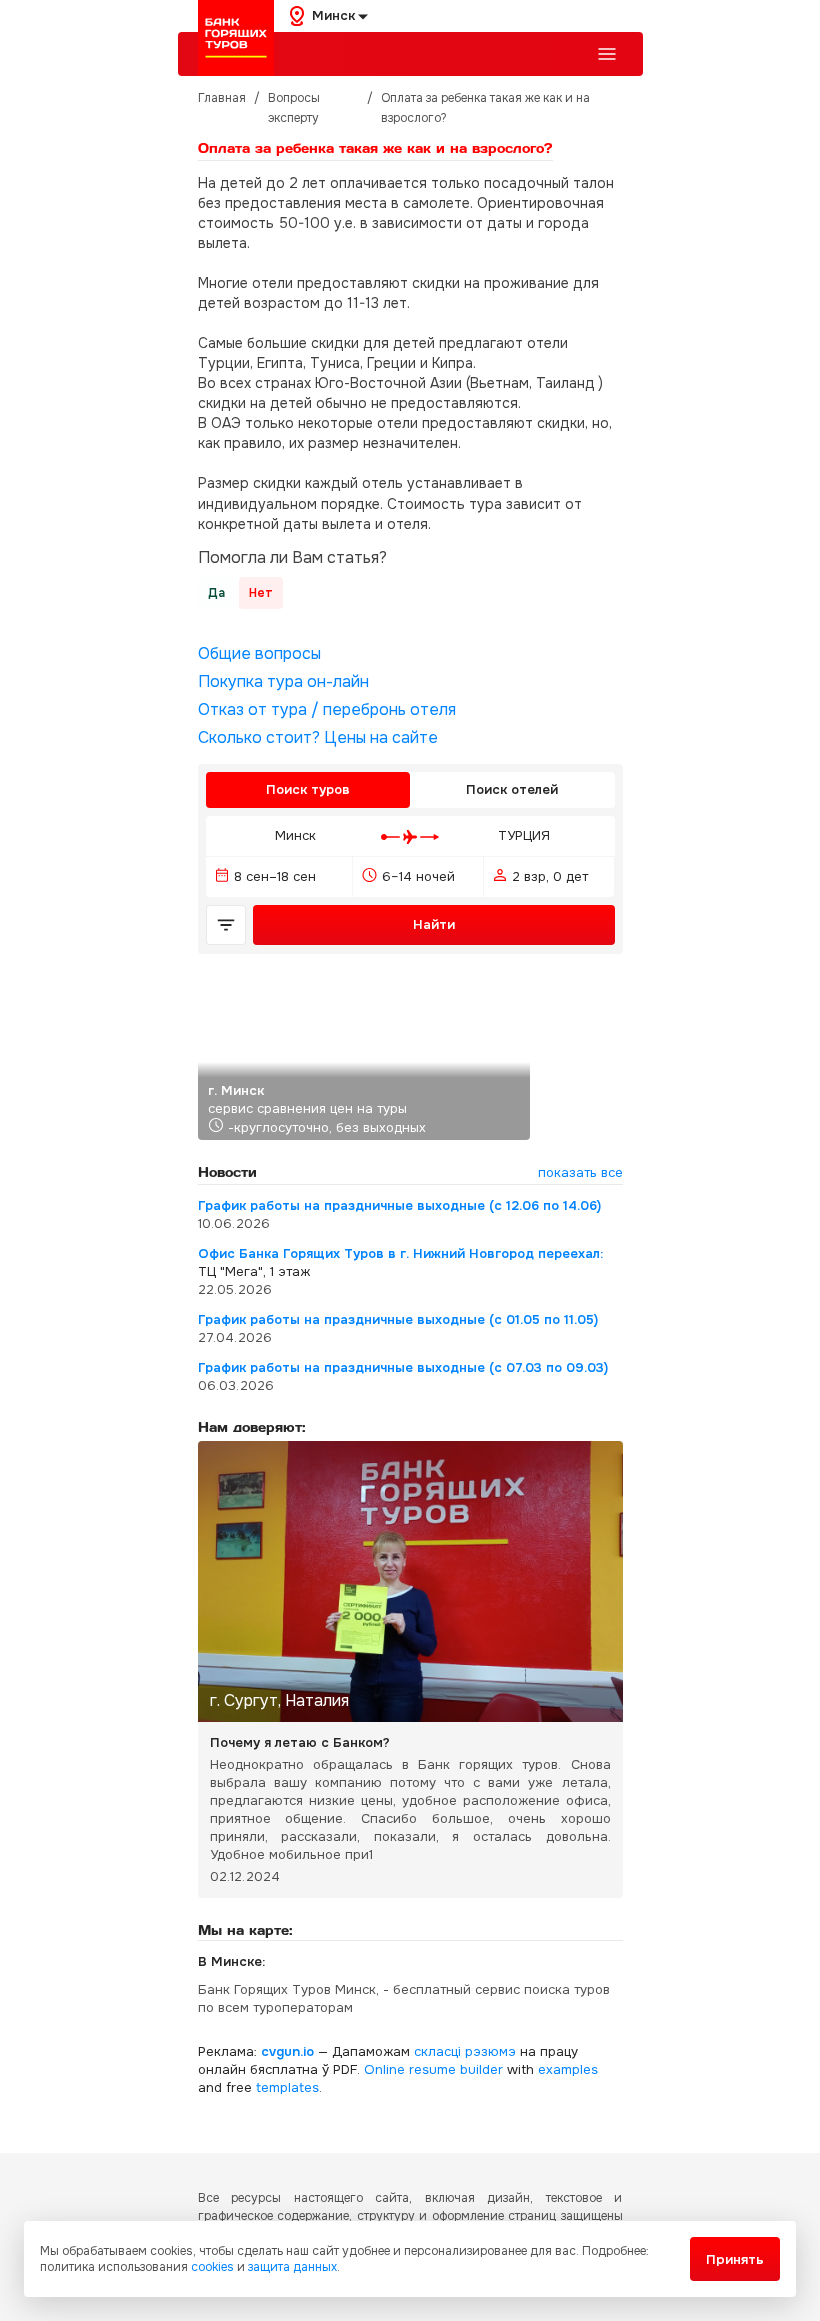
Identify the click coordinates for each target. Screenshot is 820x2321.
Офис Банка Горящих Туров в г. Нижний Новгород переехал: (400, 1253)
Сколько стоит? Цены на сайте (318, 738)
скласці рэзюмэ (465, 2051)
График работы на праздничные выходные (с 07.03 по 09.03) (403, 1367)
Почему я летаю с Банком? (300, 1742)
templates (287, 2087)
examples (568, 2069)
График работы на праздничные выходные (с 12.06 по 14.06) (399, 1205)
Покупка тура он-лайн (283, 682)
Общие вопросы (259, 654)
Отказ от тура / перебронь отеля (327, 710)
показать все (580, 1172)
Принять (735, 2259)
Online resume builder (433, 2069)
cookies (212, 2267)
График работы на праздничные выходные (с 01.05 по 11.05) (398, 1319)
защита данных (292, 2267)
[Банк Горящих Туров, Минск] (236, 38)
